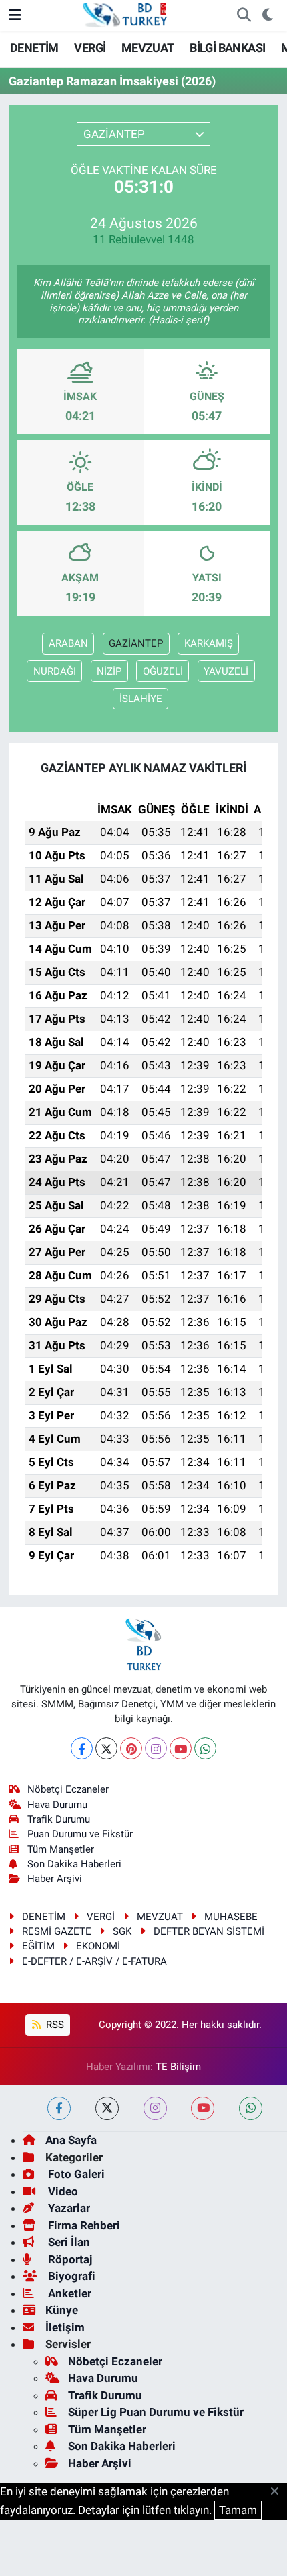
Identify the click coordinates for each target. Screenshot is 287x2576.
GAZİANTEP (136, 643)
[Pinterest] (131, 1748)
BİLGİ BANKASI (227, 48)
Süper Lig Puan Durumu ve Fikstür (156, 2412)
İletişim (65, 2327)
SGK (122, 1931)
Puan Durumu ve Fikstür (80, 1834)
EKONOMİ (98, 1946)
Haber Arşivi (55, 1879)
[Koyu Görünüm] (267, 15)
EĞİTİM (38, 1946)
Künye (62, 2310)
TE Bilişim (178, 2067)
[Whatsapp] (205, 1748)
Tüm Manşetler (61, 1849)
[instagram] (155, 2108)
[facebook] (59, 2108)
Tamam (238, 2510)
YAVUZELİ (226, 671)
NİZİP (109, 671)
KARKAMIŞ (209, 643)
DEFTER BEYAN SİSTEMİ (209, 1931)
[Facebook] (82, 1748)
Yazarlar (68, 2208)
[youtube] (203, 2108)
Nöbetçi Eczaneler (68, 1789)
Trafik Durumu (59, 1819)
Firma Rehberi (83, 2225)
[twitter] (107, 2108)
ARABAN (68, 643)
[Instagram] (156, 1748)
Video (62, 2191)
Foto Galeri (75, 2174)
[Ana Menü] (15, 15)
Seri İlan (68, 2242)
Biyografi (70, 2276)
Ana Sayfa (71, 2140)
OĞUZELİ (163, 671)
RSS (54, 2025)
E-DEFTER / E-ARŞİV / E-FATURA (94, 1961)
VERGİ (90, 48)
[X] (106, 1748)
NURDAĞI (55, 671)
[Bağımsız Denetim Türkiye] (126, 14)
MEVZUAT (148, 48)
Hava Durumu (57, 1805)
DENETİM (34, 48)
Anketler (68, 2293)
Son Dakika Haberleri (74, 1864)
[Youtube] (181, 1748)
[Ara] (244, 15)
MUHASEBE (231, 1917)
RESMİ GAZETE (57, 1931)
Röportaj (69, 2259)
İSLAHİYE (141, 699)
